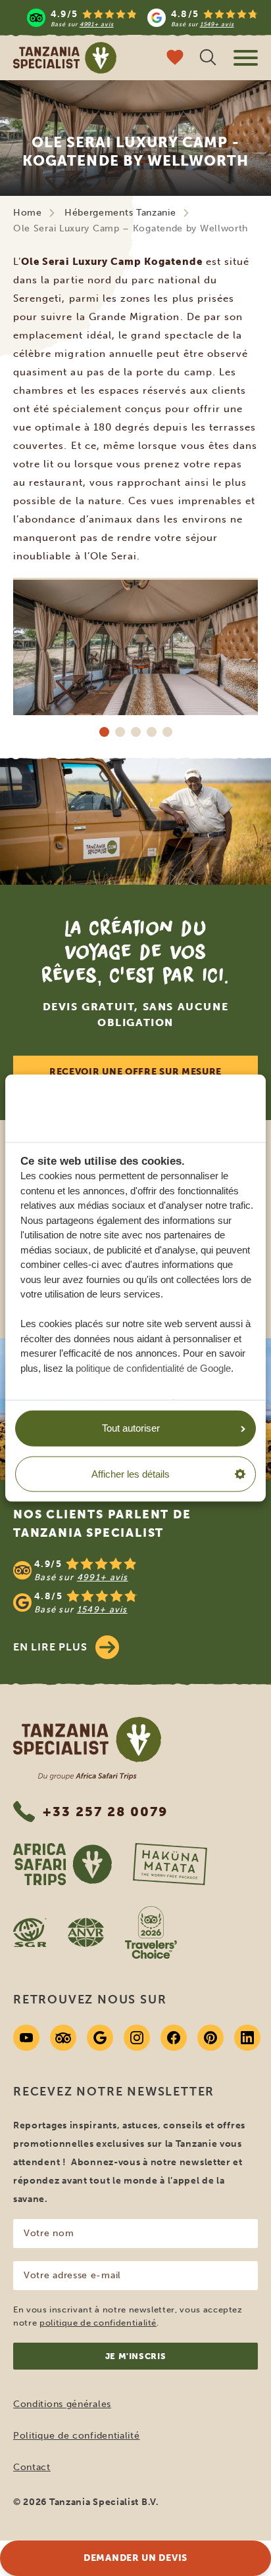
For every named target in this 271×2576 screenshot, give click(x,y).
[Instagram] (137, 2038)
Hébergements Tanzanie (120, 213)
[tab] (104, 732)
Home (28, 213)
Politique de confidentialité (77, 2436)
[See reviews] (135, 1586)
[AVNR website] (86, 1932)
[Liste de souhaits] (175, 59)
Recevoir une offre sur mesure (135, 1072)
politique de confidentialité (98, 2323)
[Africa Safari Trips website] (62, 1864)
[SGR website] (30, 1932)
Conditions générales (62, 2404)
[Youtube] (26, 2038)
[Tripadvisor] (63, 2038)
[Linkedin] (247, 2038)
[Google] (100, 2038)
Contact (32, 2467)
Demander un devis (135, 2558)
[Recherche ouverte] (208, 59)
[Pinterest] (210, 2038)
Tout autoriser (131, 1428)
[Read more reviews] (142, 18)
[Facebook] (174, 2038)
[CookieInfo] (112, 1108)
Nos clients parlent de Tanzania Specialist (102, 1524)
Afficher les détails (131, 1474)
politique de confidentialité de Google (153, 1368)
